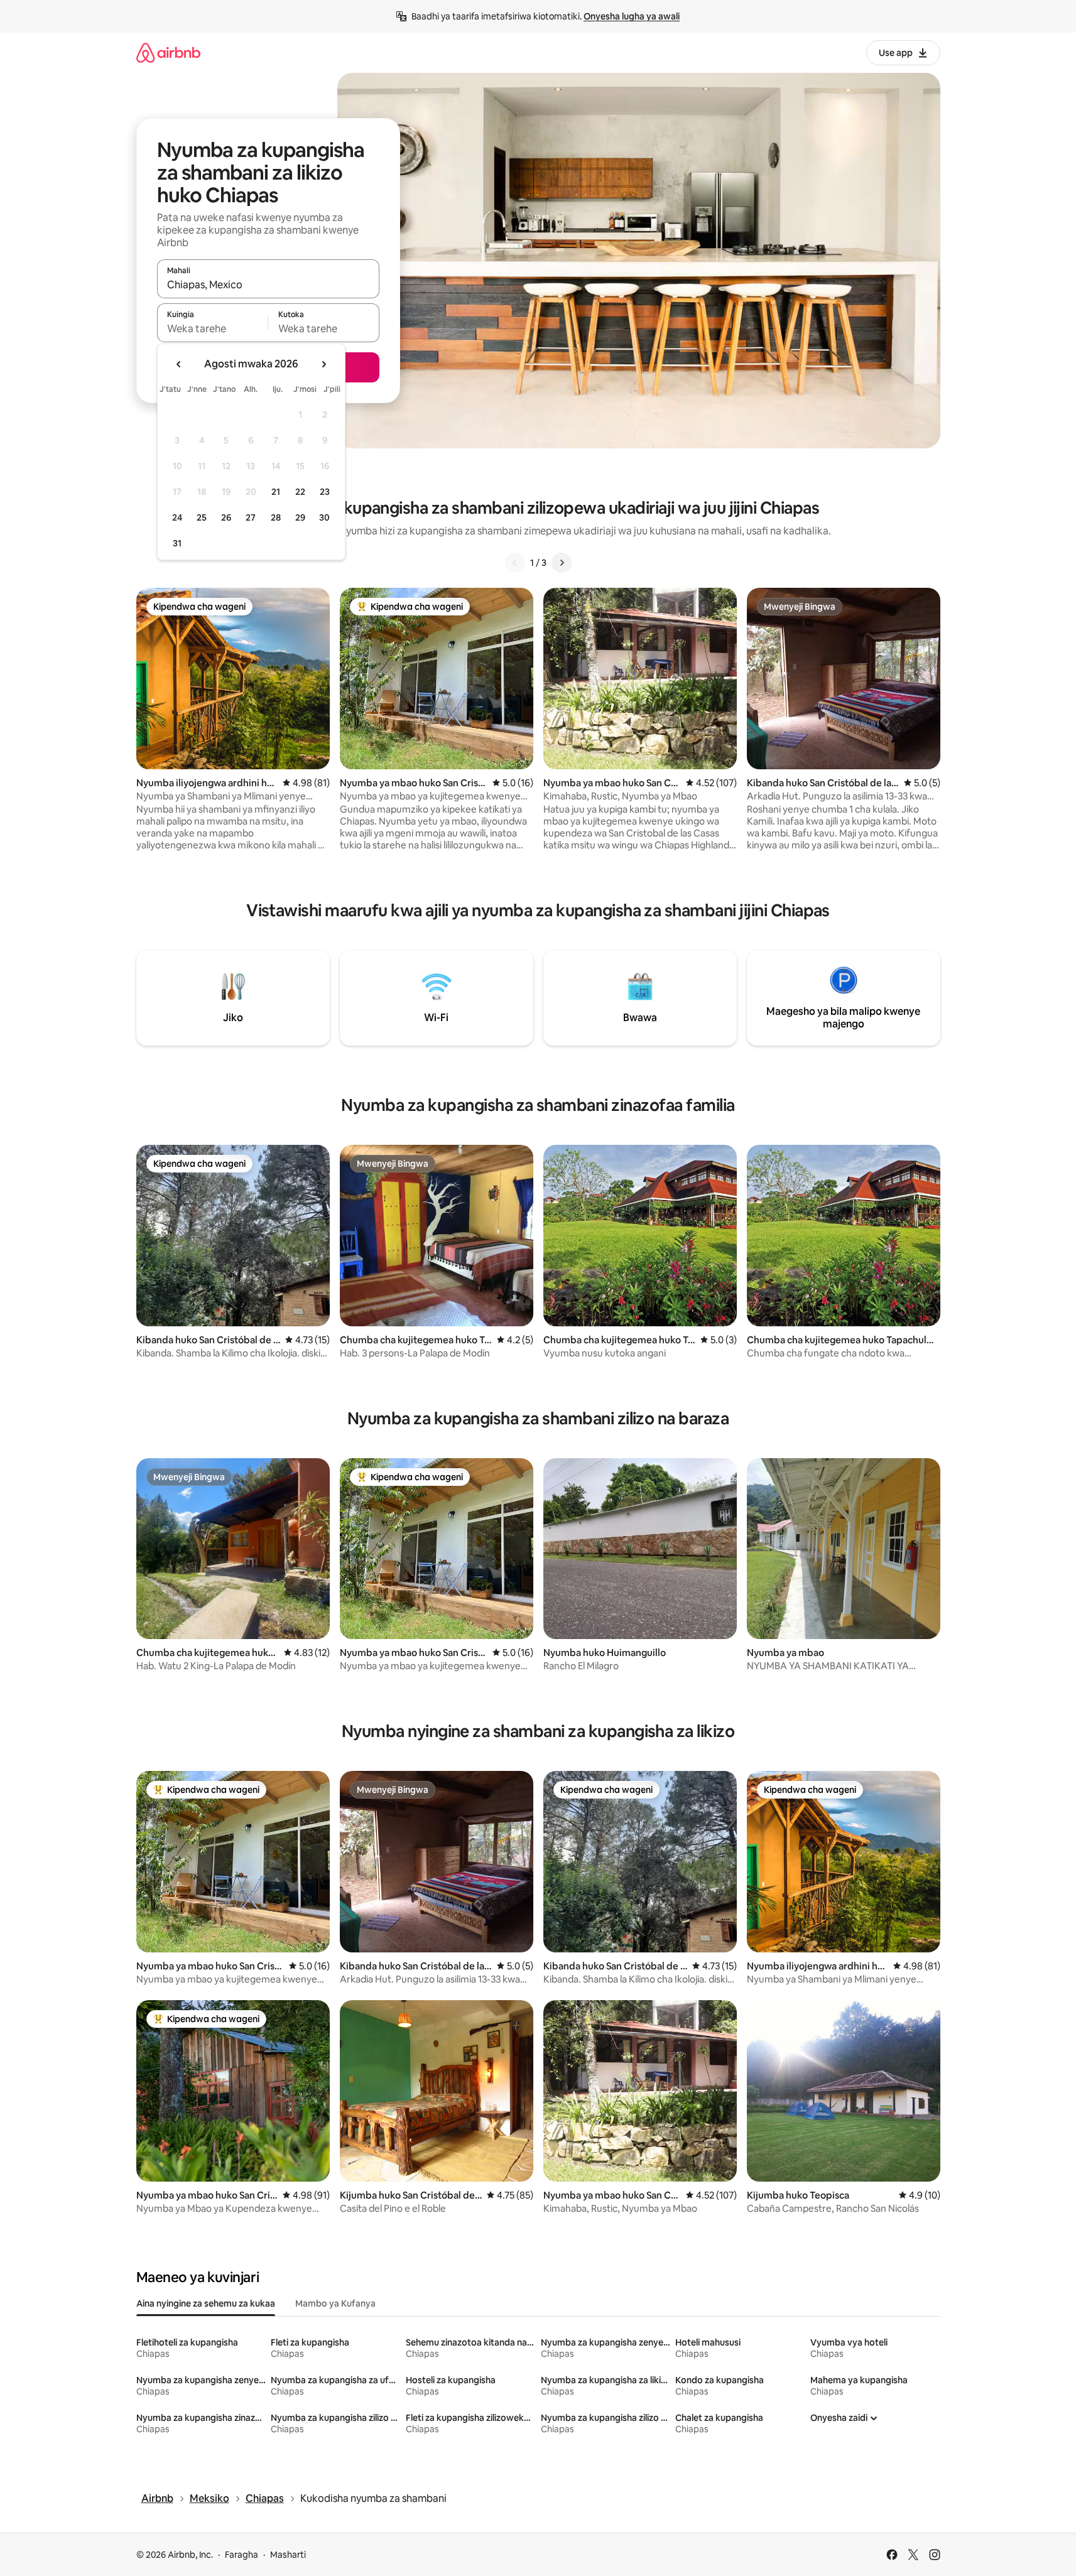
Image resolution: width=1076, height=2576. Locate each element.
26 (226, 517)
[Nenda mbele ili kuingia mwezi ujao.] (323, 364)
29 (300, 517)
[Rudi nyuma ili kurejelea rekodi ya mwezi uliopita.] (179, 364)
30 (324, 517)
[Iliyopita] (515, 563)
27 (251, 517)
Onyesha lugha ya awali (632, 16)
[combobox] (268, 284)
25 (202, 517)
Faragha (242, 2555)
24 (177, 517)
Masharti (288, 2555)
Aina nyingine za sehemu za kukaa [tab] (206, 2303)
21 (276, 492)
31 (177, 543)
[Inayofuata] (562, 563)
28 (276, 517)
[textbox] (213, 328)
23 (325, 492)
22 (300, 492)
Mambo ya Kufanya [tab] (335, 2303)
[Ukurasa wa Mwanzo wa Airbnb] (168, 52)
